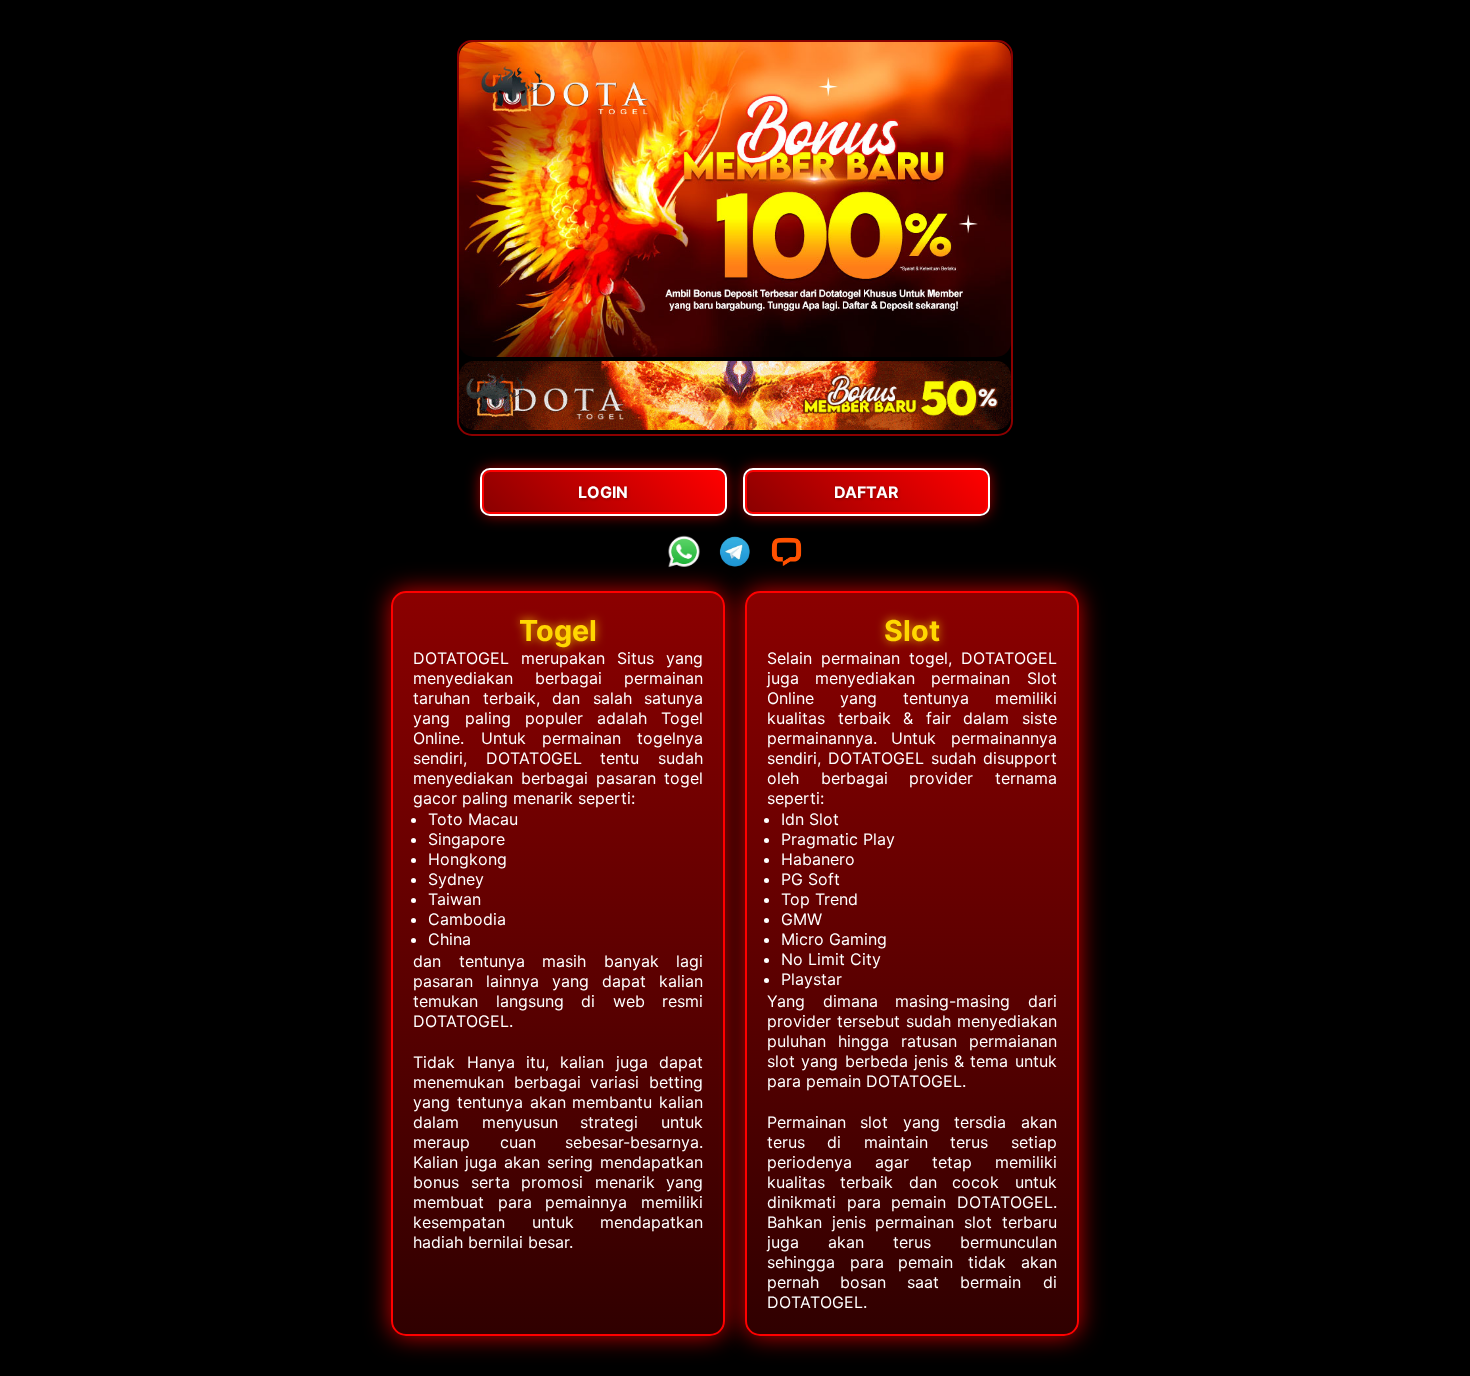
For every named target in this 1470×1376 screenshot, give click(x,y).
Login (603, 492)
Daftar (866, 492)
